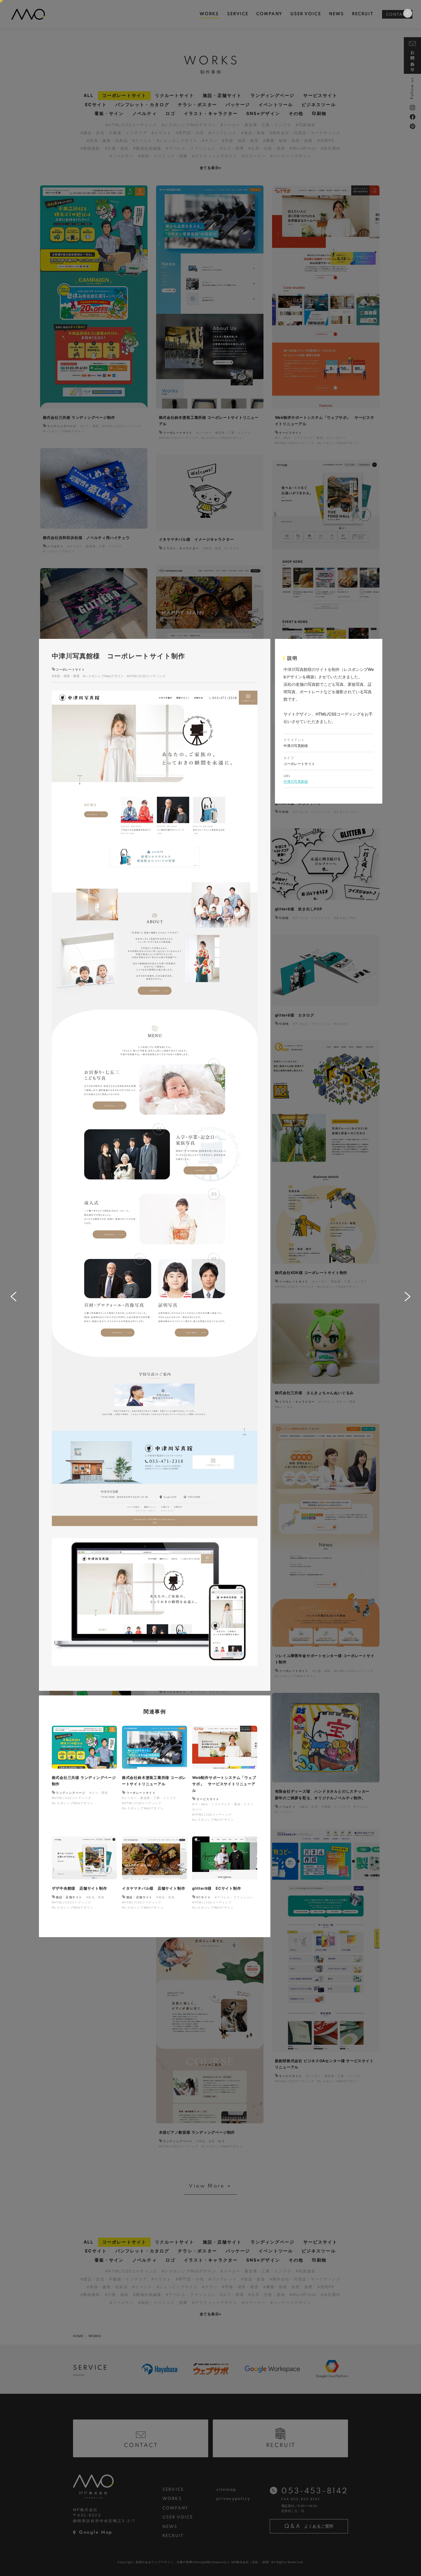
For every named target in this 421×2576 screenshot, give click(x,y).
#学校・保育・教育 (66, 676)
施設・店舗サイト (69, 1897)
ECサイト (204, 1897)
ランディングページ (71, 1793)
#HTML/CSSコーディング (146, 676)
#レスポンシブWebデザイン (103, 676)
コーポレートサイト (70, 669)
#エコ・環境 (99, 1793)
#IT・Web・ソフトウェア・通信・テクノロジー (223, 1807)
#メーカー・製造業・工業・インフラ (149, 1798)
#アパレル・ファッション (234, 1897)
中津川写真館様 (296, 781)
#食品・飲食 (95, 1897)
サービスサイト (208, 1799)
